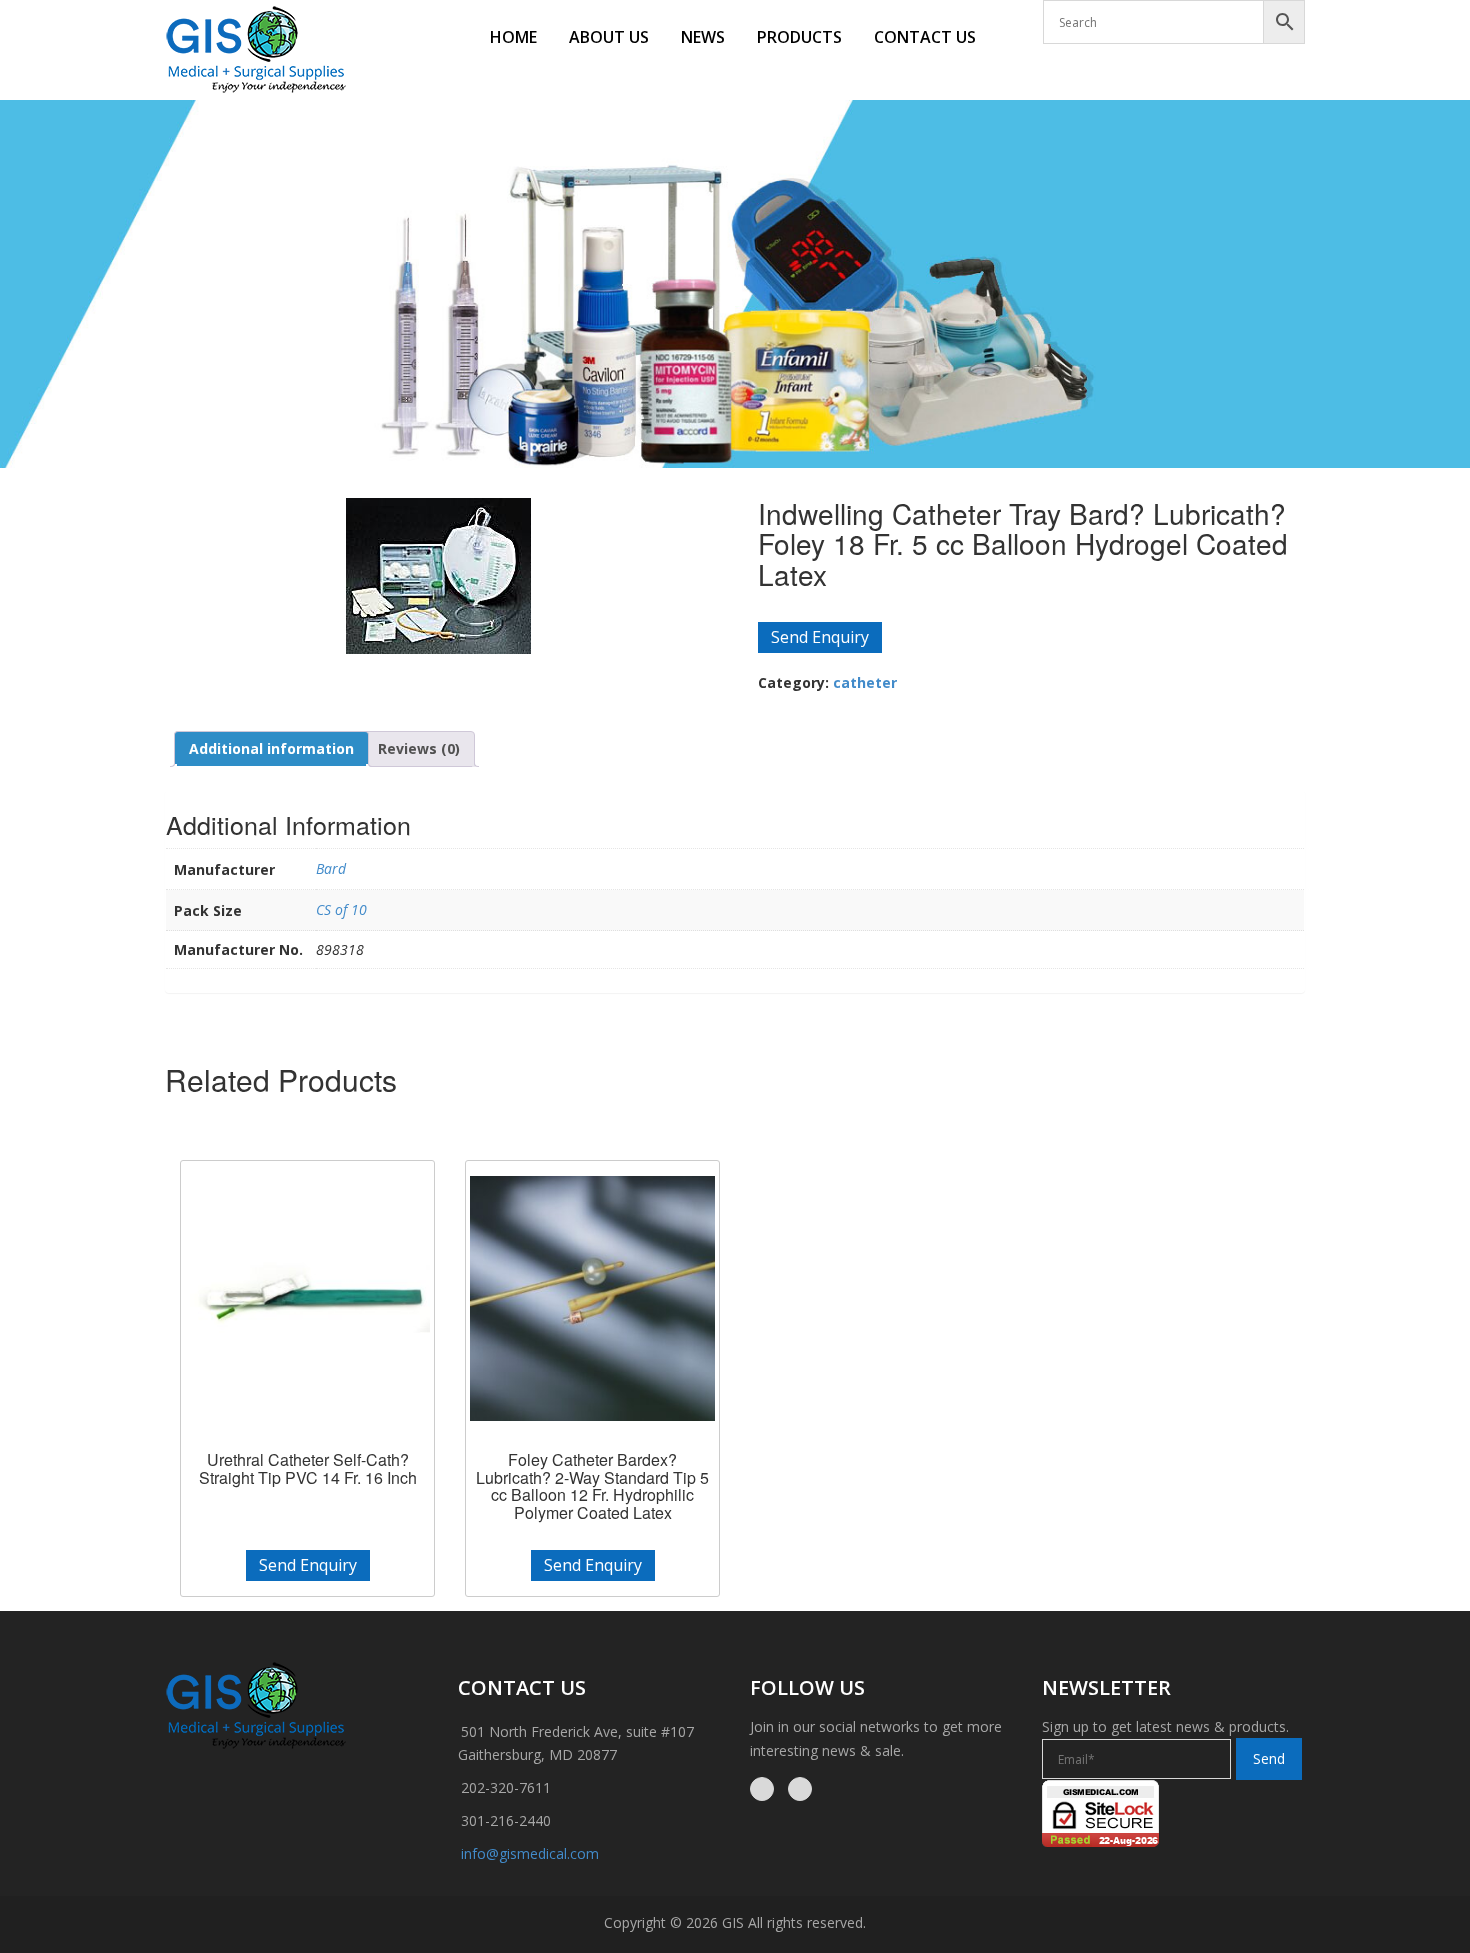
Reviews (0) (419, 748)
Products (799, 37)
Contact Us (925, 37)
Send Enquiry (820, 637)
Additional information (271, 748)
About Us (609, 37)
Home (513, 37)
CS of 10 (341, 909)
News (703, 37)
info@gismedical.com (530, 1853)
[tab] (271, 749)
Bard (331, 868)
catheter (865, 682)
